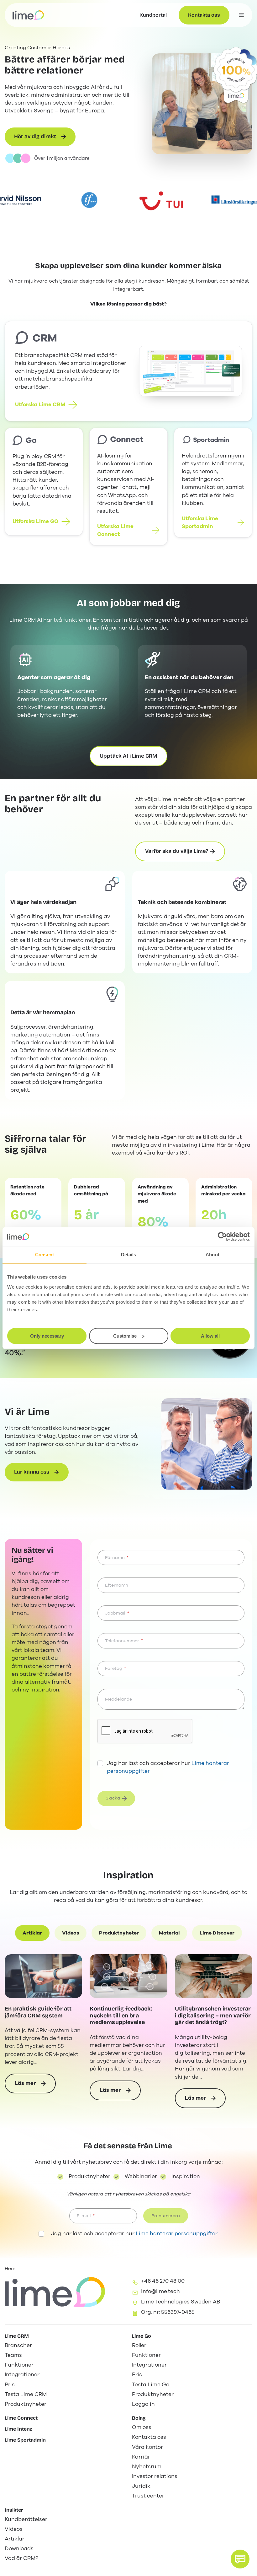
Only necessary (47, 1336)
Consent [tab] (45, 1255)
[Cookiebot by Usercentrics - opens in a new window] (222, 1237)
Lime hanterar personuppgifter (177, 2234)
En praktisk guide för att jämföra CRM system (38, 2012)
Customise (125, 1336)
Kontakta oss (204, 15)
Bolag (139, 2418)
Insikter (14, 2510)
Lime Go (142, 2336)
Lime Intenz (18, 2429)
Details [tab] (129, 1255)
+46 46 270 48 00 (163, 2281)
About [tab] (212, 1255)
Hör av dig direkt (35, 136)
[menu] (241, 15)
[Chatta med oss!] (240, 2559)
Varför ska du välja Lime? (177, 851)
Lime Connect (21, 2418)
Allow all (210, 1336)
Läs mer (33, 2086)
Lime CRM (17, 2336)
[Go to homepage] (28, 15)
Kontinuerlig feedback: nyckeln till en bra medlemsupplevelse (121, 2016)
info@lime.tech (160, 2291)
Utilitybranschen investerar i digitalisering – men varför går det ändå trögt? (213, 2016)
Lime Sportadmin (25, 2440)
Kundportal (153, 15)
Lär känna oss (32, 1472)
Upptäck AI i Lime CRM (128, 756)
